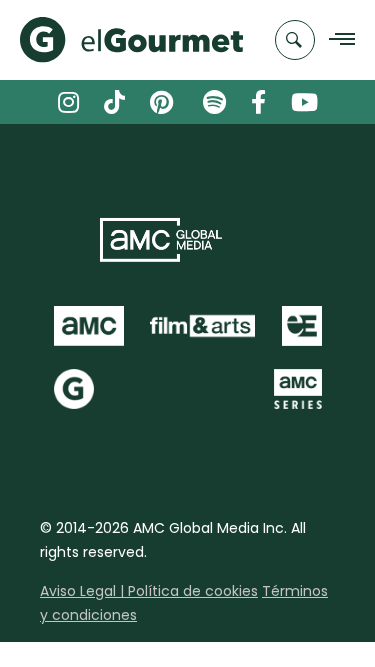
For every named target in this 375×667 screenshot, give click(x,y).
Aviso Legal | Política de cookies (149, 591)
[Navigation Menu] (336, 40)
